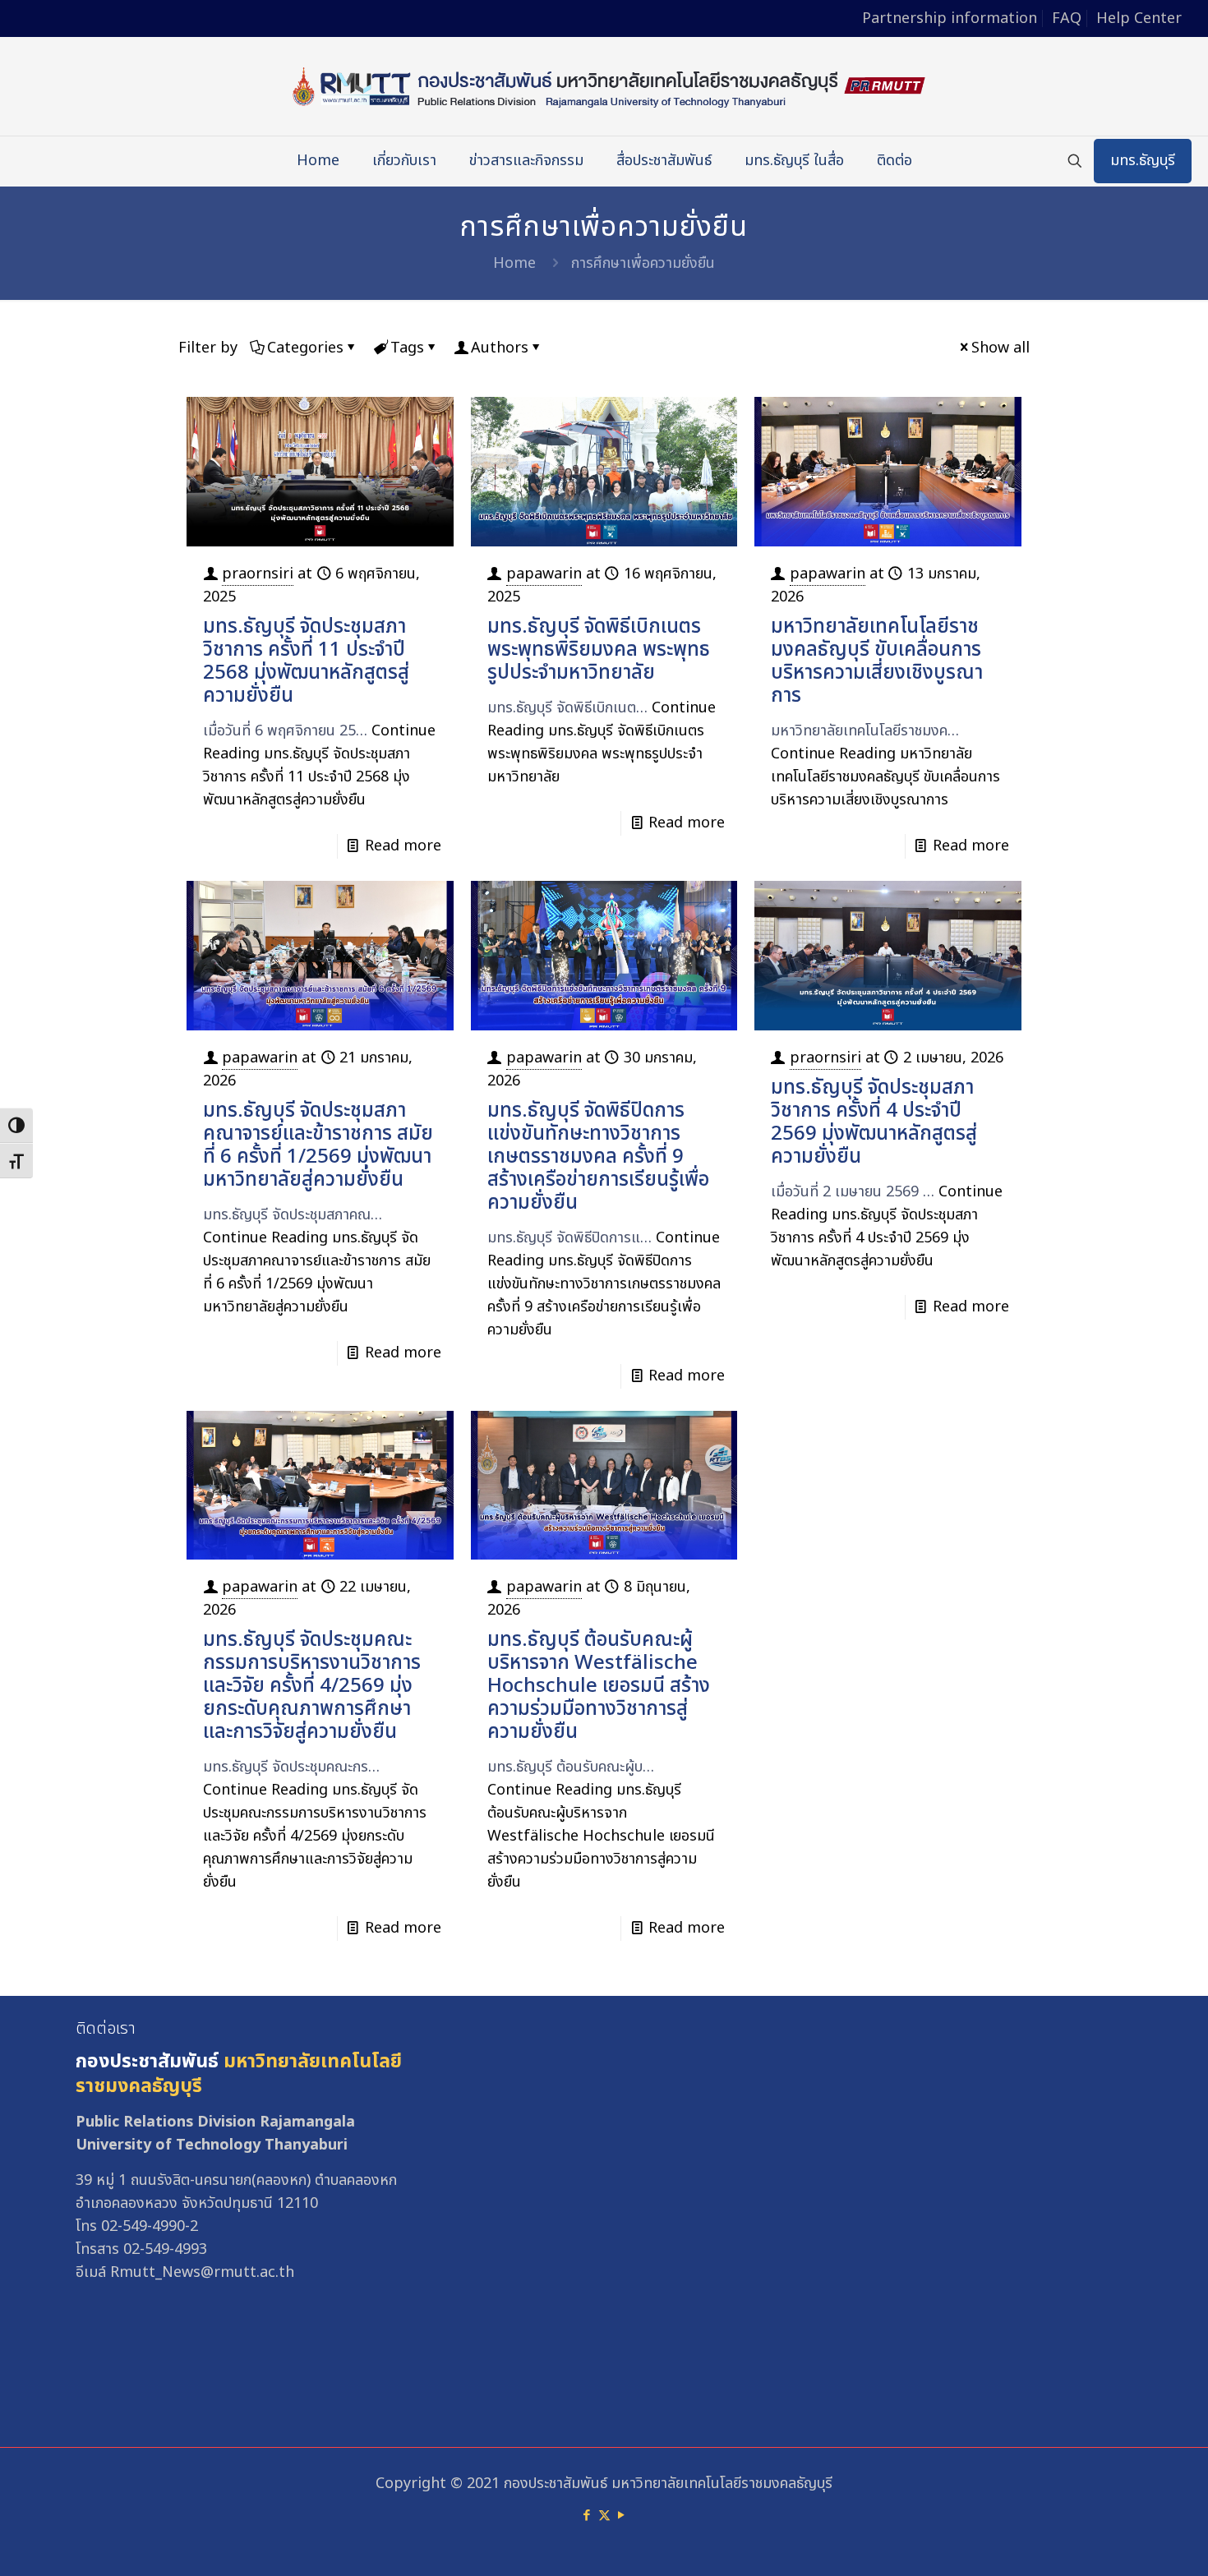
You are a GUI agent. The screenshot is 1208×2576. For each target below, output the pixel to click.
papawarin (544, 574)
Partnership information (950, 18)
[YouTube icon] (622, 2516)
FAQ (1067, 18)
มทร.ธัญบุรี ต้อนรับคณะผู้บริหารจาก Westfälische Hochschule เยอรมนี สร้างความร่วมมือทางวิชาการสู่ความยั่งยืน (599, 1686)
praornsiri (258, 574)
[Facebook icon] (587, 2516)
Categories (305, 348)
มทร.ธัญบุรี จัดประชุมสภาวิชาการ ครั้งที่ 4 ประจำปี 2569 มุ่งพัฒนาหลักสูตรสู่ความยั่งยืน (874, 1122)
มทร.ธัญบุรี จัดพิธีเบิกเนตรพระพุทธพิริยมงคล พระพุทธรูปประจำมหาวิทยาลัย (599, 650)
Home (514, 263)
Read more (403, 846)
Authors (500, 348)
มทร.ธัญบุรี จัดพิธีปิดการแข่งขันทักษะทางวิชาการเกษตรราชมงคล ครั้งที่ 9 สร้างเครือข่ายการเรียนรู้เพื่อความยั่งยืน (598, 1157)
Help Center (1139, 18)
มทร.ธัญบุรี (1143, 161)
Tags (407, 348)
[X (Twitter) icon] (604, 2516)
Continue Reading (319, 765)
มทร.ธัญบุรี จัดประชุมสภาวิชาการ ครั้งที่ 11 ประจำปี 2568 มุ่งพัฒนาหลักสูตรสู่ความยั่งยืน (306, 661)
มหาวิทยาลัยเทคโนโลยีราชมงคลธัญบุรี (239, 2074)
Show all (1001, 348)
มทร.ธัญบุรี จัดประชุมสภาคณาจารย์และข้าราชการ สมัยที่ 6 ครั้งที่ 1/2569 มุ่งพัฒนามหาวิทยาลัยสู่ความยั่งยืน (318, 1145)
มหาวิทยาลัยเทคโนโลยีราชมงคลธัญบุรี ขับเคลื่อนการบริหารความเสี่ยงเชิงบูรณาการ (877, 661)
